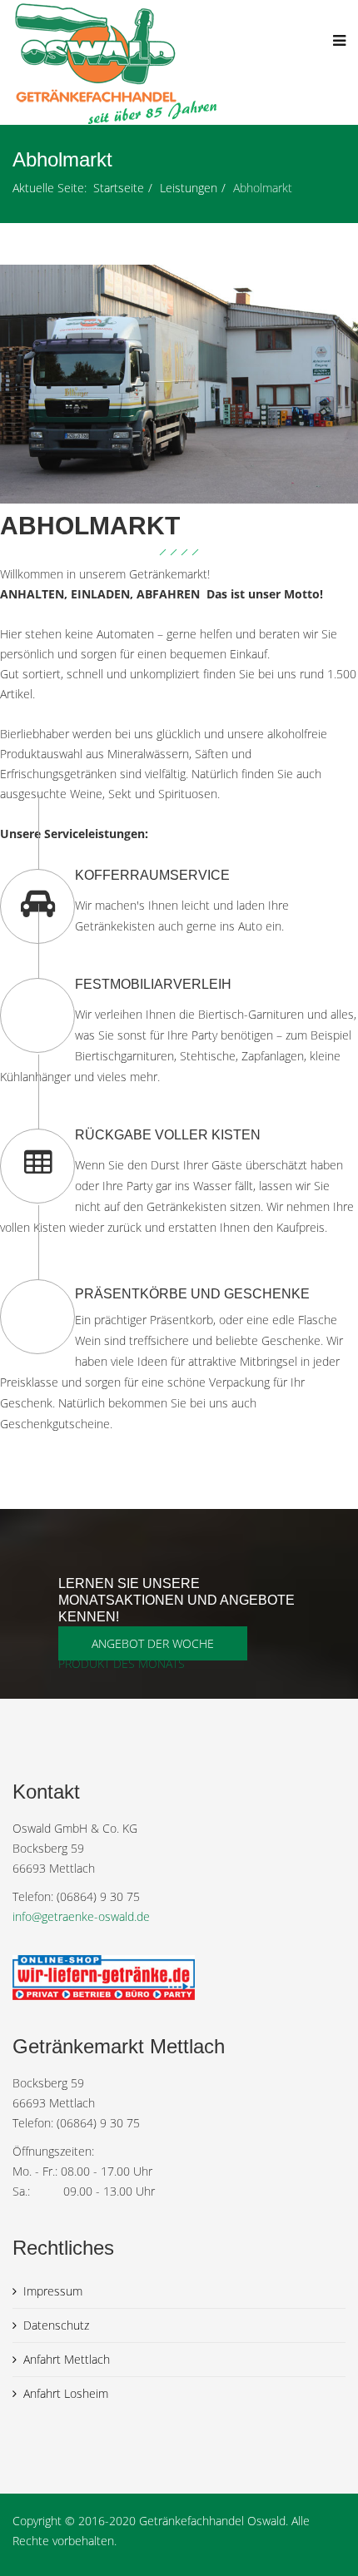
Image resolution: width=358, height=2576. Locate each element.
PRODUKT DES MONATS (122, 1663)
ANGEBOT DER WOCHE (153, 1643)
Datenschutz (56, 2325)
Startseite (119, 188)
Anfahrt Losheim (66, 2393)
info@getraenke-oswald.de (81, 1916)
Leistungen (189, 188)
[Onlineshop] (179, 1978)
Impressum (53, 2291)
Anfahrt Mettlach (67, 2359)
